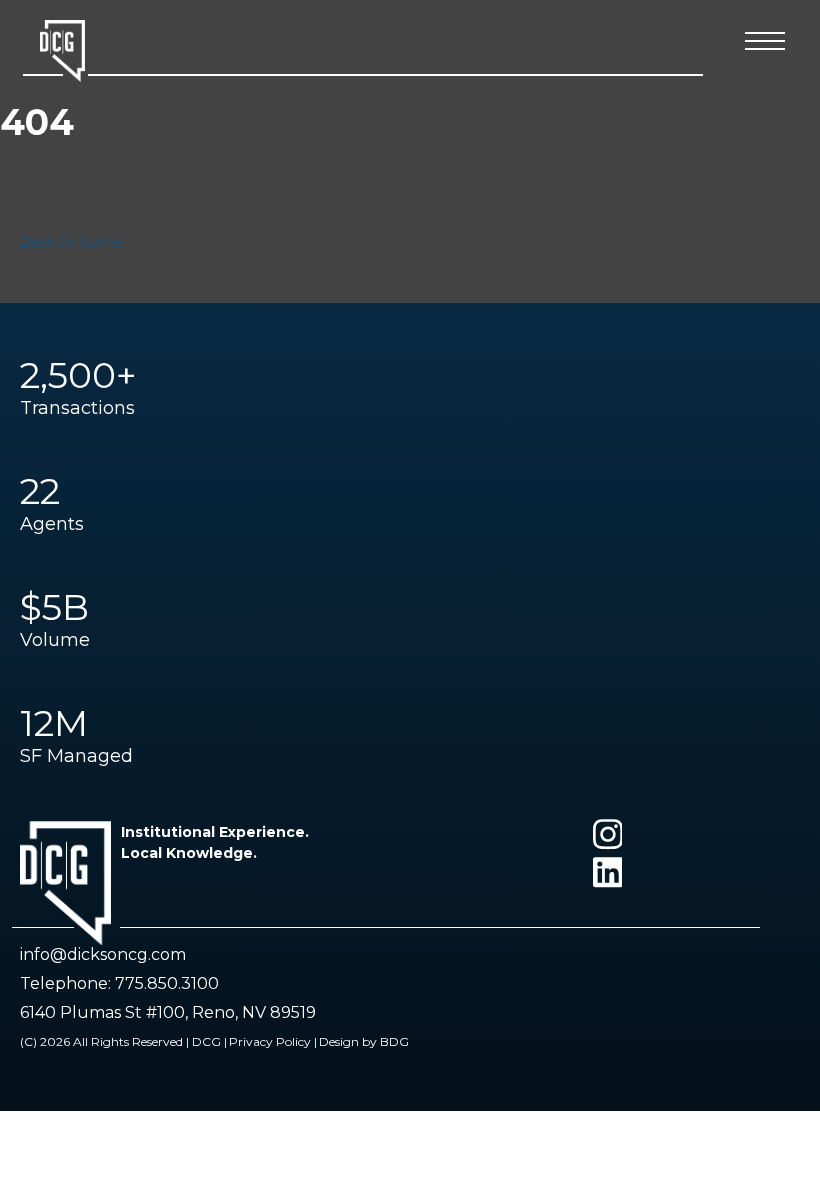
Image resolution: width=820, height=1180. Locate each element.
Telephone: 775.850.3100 (119, 983)
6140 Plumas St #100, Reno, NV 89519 (168, 1012)
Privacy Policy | (273, 1041)
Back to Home (71, 242)
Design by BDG (364, 1041)
